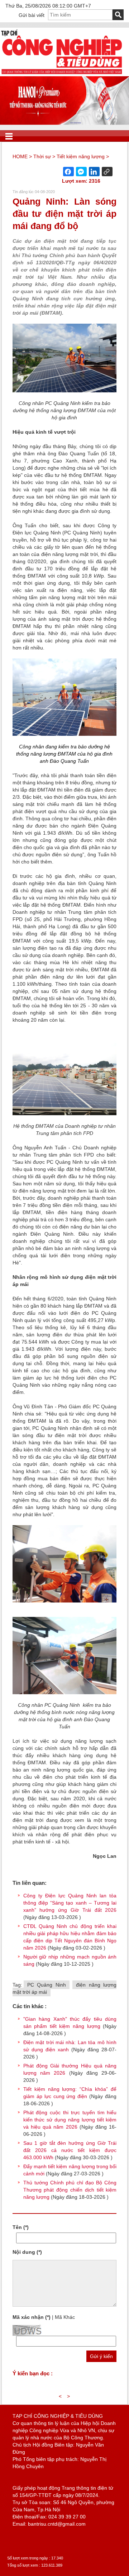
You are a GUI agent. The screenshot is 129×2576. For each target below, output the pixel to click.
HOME (20, 156)
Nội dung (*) (27, 2252)
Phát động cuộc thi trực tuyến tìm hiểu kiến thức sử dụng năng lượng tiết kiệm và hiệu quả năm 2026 (70, 2120)
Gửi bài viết (32, 15)
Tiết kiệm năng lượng (81, 156)
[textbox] (80, 15)
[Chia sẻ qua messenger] (81, 172)
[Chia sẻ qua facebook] (68, 172)
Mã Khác (65, 2317)
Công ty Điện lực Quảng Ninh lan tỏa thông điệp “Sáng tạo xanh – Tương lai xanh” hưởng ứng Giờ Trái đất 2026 (70, 1903)
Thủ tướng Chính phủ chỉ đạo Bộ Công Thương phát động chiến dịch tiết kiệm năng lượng (70, 2190)
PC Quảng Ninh (47, 1985)
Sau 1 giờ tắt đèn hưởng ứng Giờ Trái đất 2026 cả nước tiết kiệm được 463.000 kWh (70, 2150)
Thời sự (42, 156)
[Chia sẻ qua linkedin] (94, 172)
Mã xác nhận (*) (32, 2317)
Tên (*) (21, 2227)
